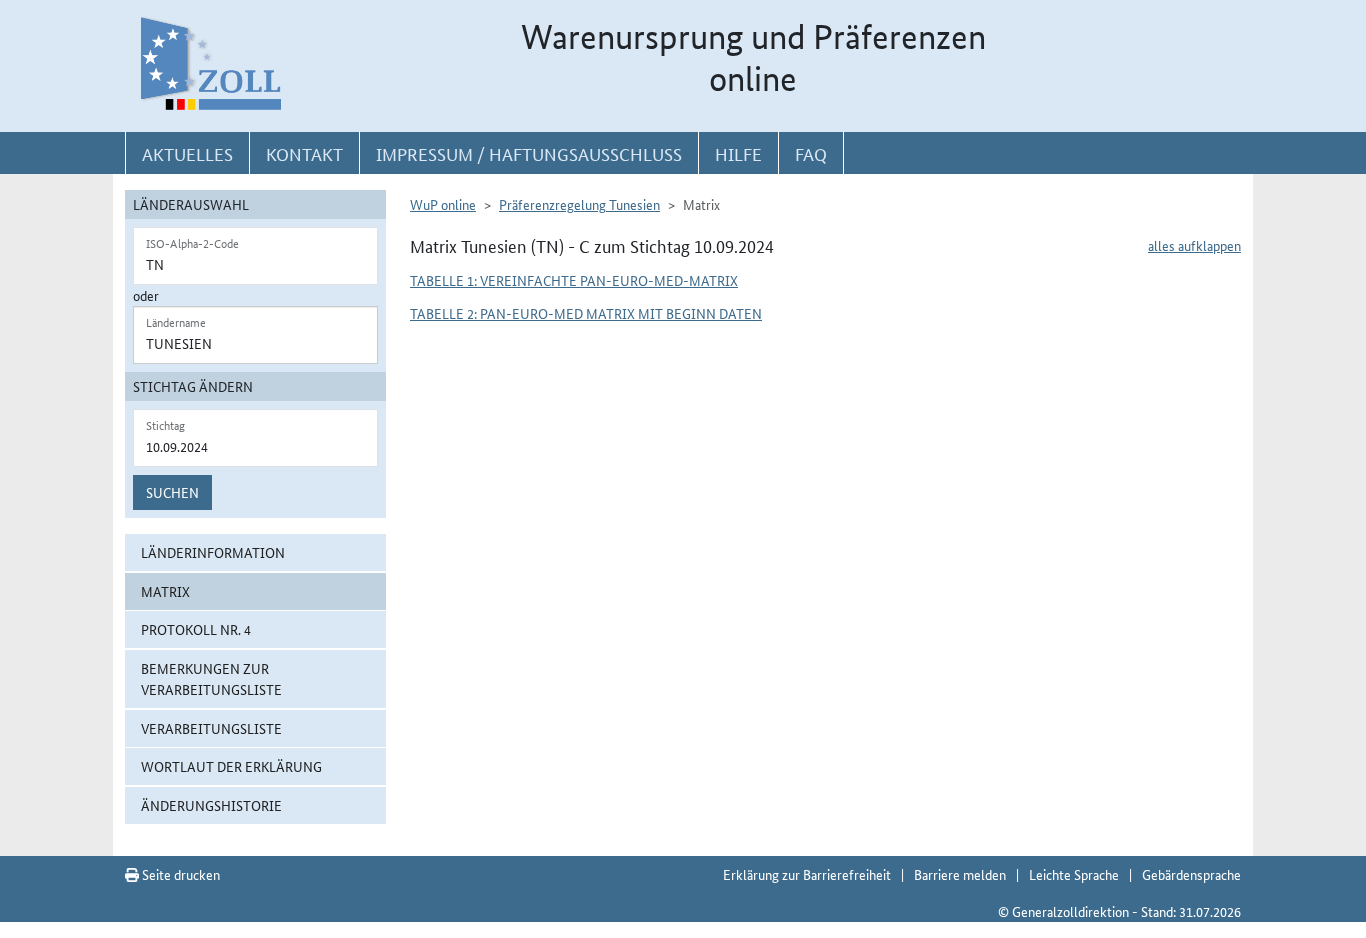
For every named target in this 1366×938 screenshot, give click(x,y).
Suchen (172, 492)
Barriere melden (960, 874)
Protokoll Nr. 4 (196, 629)
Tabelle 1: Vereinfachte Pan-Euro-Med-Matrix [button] (574, 280)
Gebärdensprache (1191, 874)
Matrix (165, 591)
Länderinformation (213, 552)
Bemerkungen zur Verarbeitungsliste (211, 678)
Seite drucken (179, 874)
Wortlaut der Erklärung (231, 766)
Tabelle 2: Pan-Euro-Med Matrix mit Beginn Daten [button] (586, 313)
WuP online (443, 204)
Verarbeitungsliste (211, 728)
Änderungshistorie (211, 805)
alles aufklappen (1194, 245)
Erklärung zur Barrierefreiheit (807, 874)
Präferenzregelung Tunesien (579, 204)
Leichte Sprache (1074, 874)
